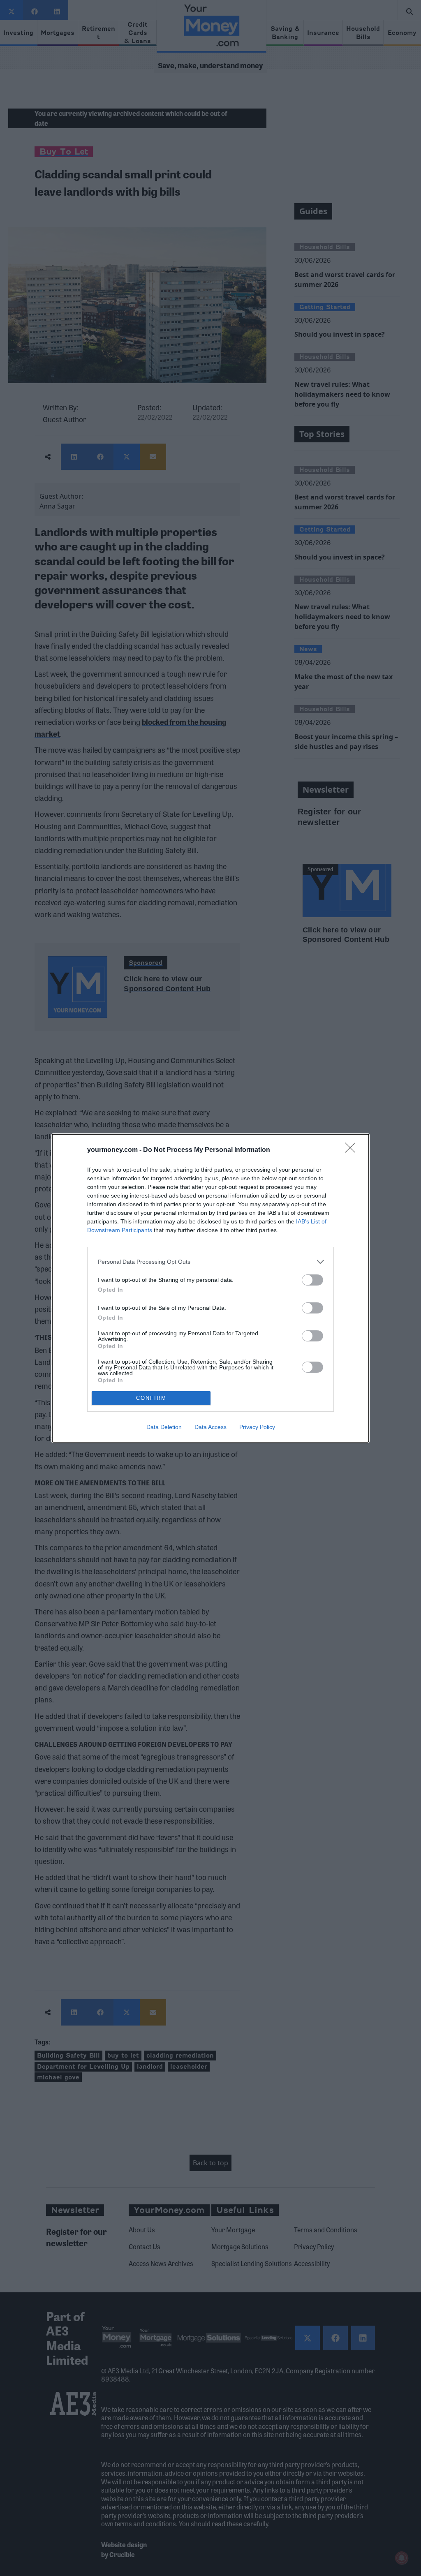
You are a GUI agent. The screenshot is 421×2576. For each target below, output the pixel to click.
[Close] (353, 1150)
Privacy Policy (257, 1427)
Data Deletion (164, 1427)
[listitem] (210, 1262)
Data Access (210, 1427)
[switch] (312, 1280)
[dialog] (210, 1288)
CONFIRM (151, 1398)
